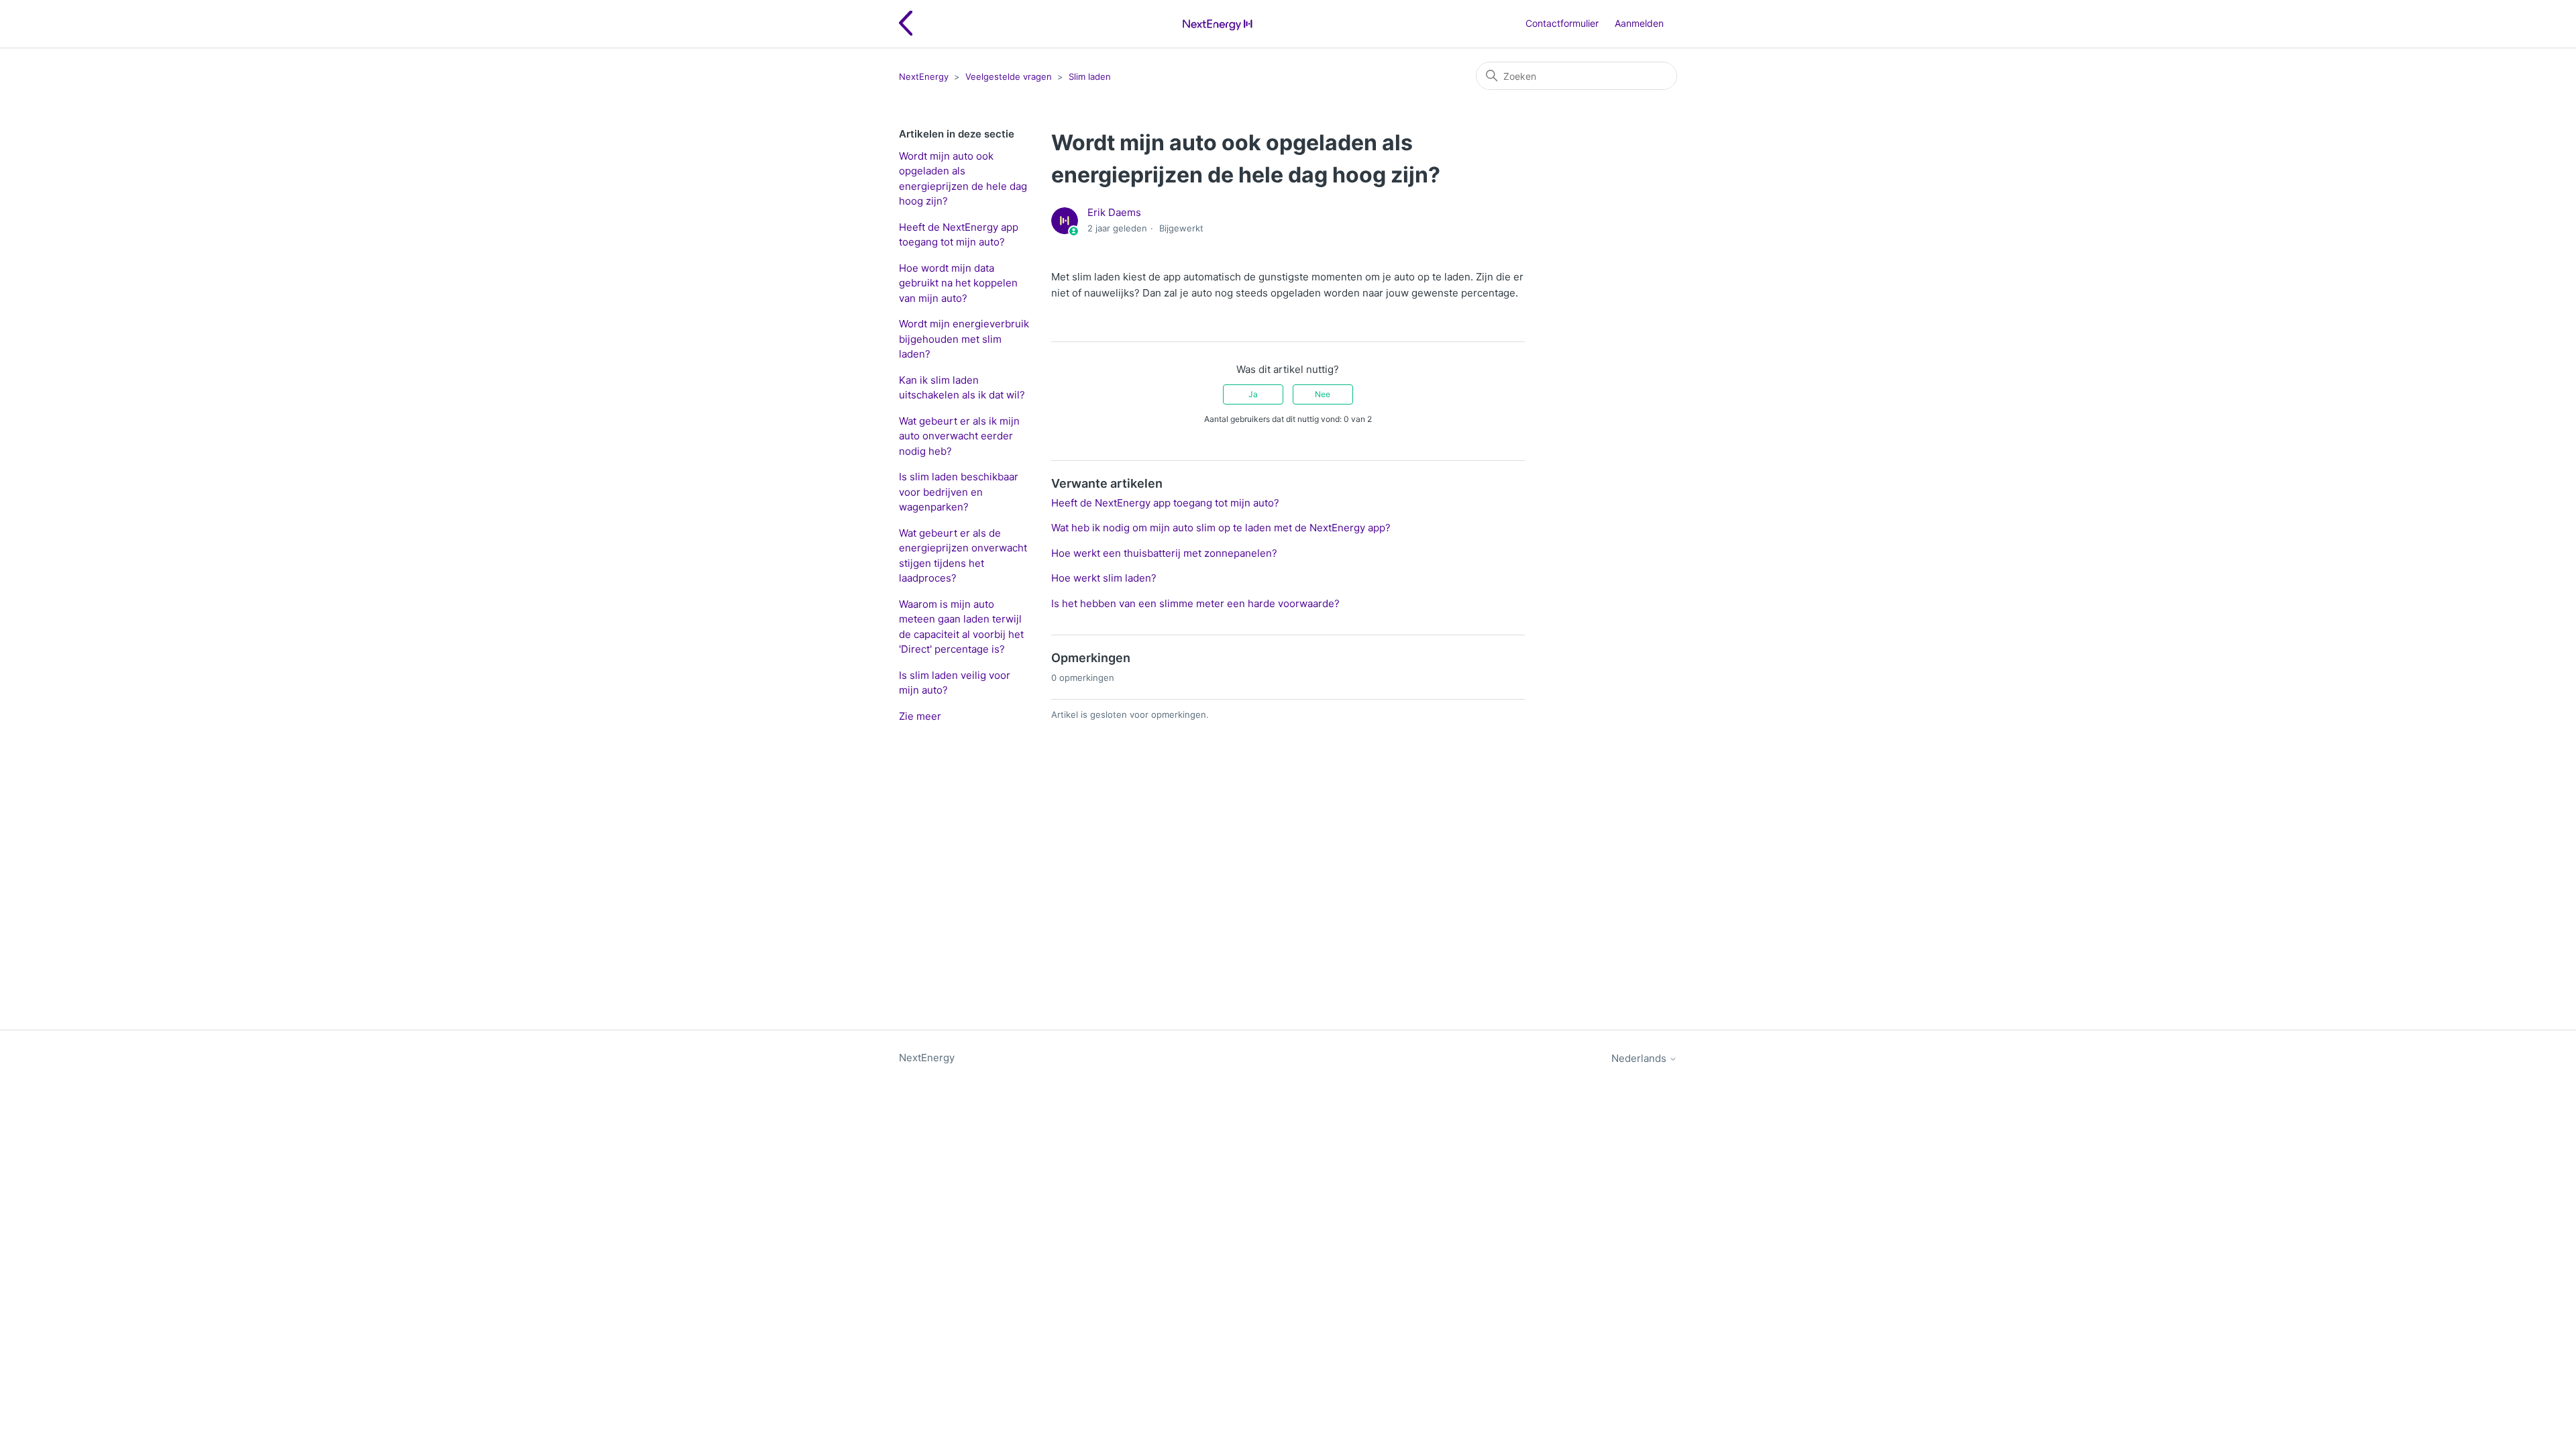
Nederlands (1640, 1058)
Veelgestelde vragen (1009, 76)
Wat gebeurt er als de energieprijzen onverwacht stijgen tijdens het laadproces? (963, 556)
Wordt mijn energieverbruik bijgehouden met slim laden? (964, 339)
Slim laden (1090, 76)
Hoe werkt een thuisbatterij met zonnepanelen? (1164, 553)
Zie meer (920, 716)
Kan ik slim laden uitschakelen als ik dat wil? (962, 388)
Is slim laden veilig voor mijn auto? (955, 683)
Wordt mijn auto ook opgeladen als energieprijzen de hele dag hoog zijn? (963, 179)
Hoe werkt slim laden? (1104, 578)
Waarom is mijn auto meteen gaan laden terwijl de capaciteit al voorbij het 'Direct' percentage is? (961, 627)
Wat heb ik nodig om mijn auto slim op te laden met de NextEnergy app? (1221, 528)
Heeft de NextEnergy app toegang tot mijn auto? (959, 235)
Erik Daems (1114, 212)
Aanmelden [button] (1639, 23)
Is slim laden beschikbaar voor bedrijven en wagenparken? (959, 492)
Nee (1323, 394)
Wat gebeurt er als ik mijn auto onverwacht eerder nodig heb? (959, 436)
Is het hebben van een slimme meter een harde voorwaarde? (1195, 603)
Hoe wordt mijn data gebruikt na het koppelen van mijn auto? (958, 283)
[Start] (1217, 24)
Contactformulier (1562, 23)
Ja (1253, 394)
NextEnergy (924, 76)
